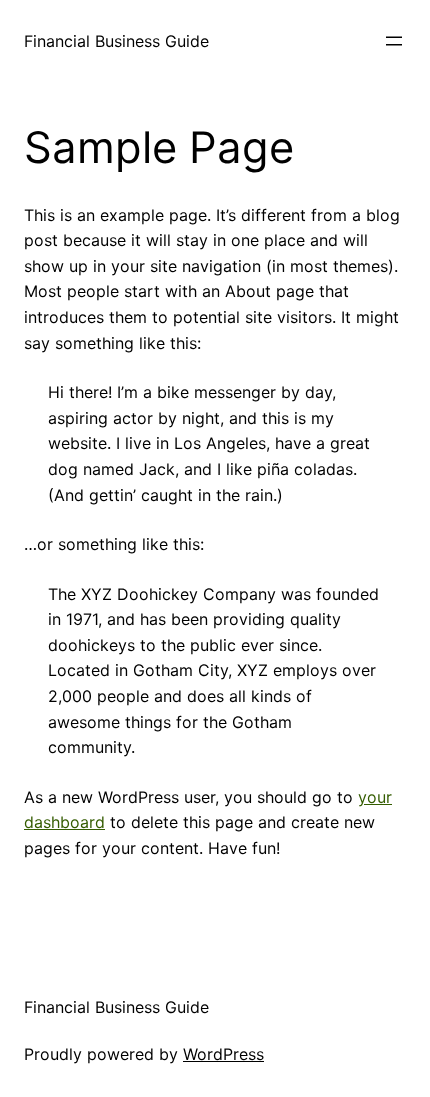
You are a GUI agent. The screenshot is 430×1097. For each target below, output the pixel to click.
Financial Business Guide (116, 41)
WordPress (223, 1054)
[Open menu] (394, 41)
